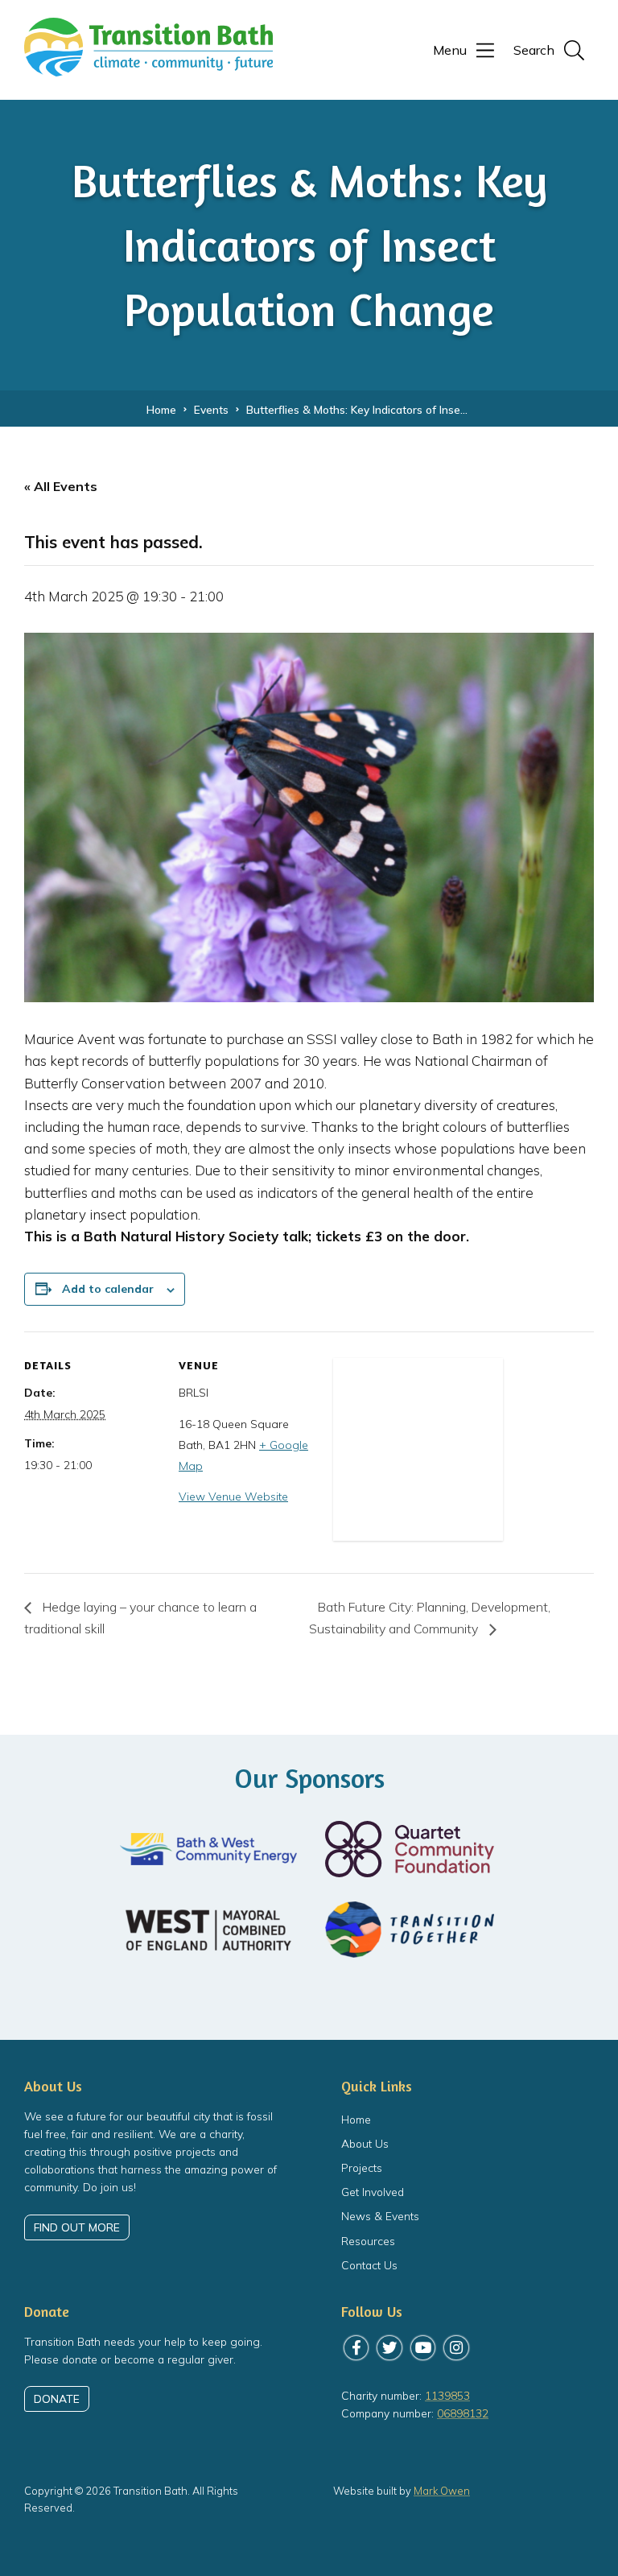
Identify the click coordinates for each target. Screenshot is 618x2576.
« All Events (61, 486)
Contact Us (369, 2265)
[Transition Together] (410, 1930)
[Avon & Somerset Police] (309, 1993)
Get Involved (373, 2192)
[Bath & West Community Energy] (208, 1849)
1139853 (447, 2395)
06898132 (463, 2413)
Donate (57, 2398)
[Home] (148, 68)
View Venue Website (233, 1496)
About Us (365, 2143)
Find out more (77, 2227)
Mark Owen (442, 2491)
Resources (368, 2241)
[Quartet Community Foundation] (410, 1849)
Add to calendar (108, 1289)
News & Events (380, 2216)
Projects (362, 2167)
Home (356, 2119)
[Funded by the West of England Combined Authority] (208, 1930)
